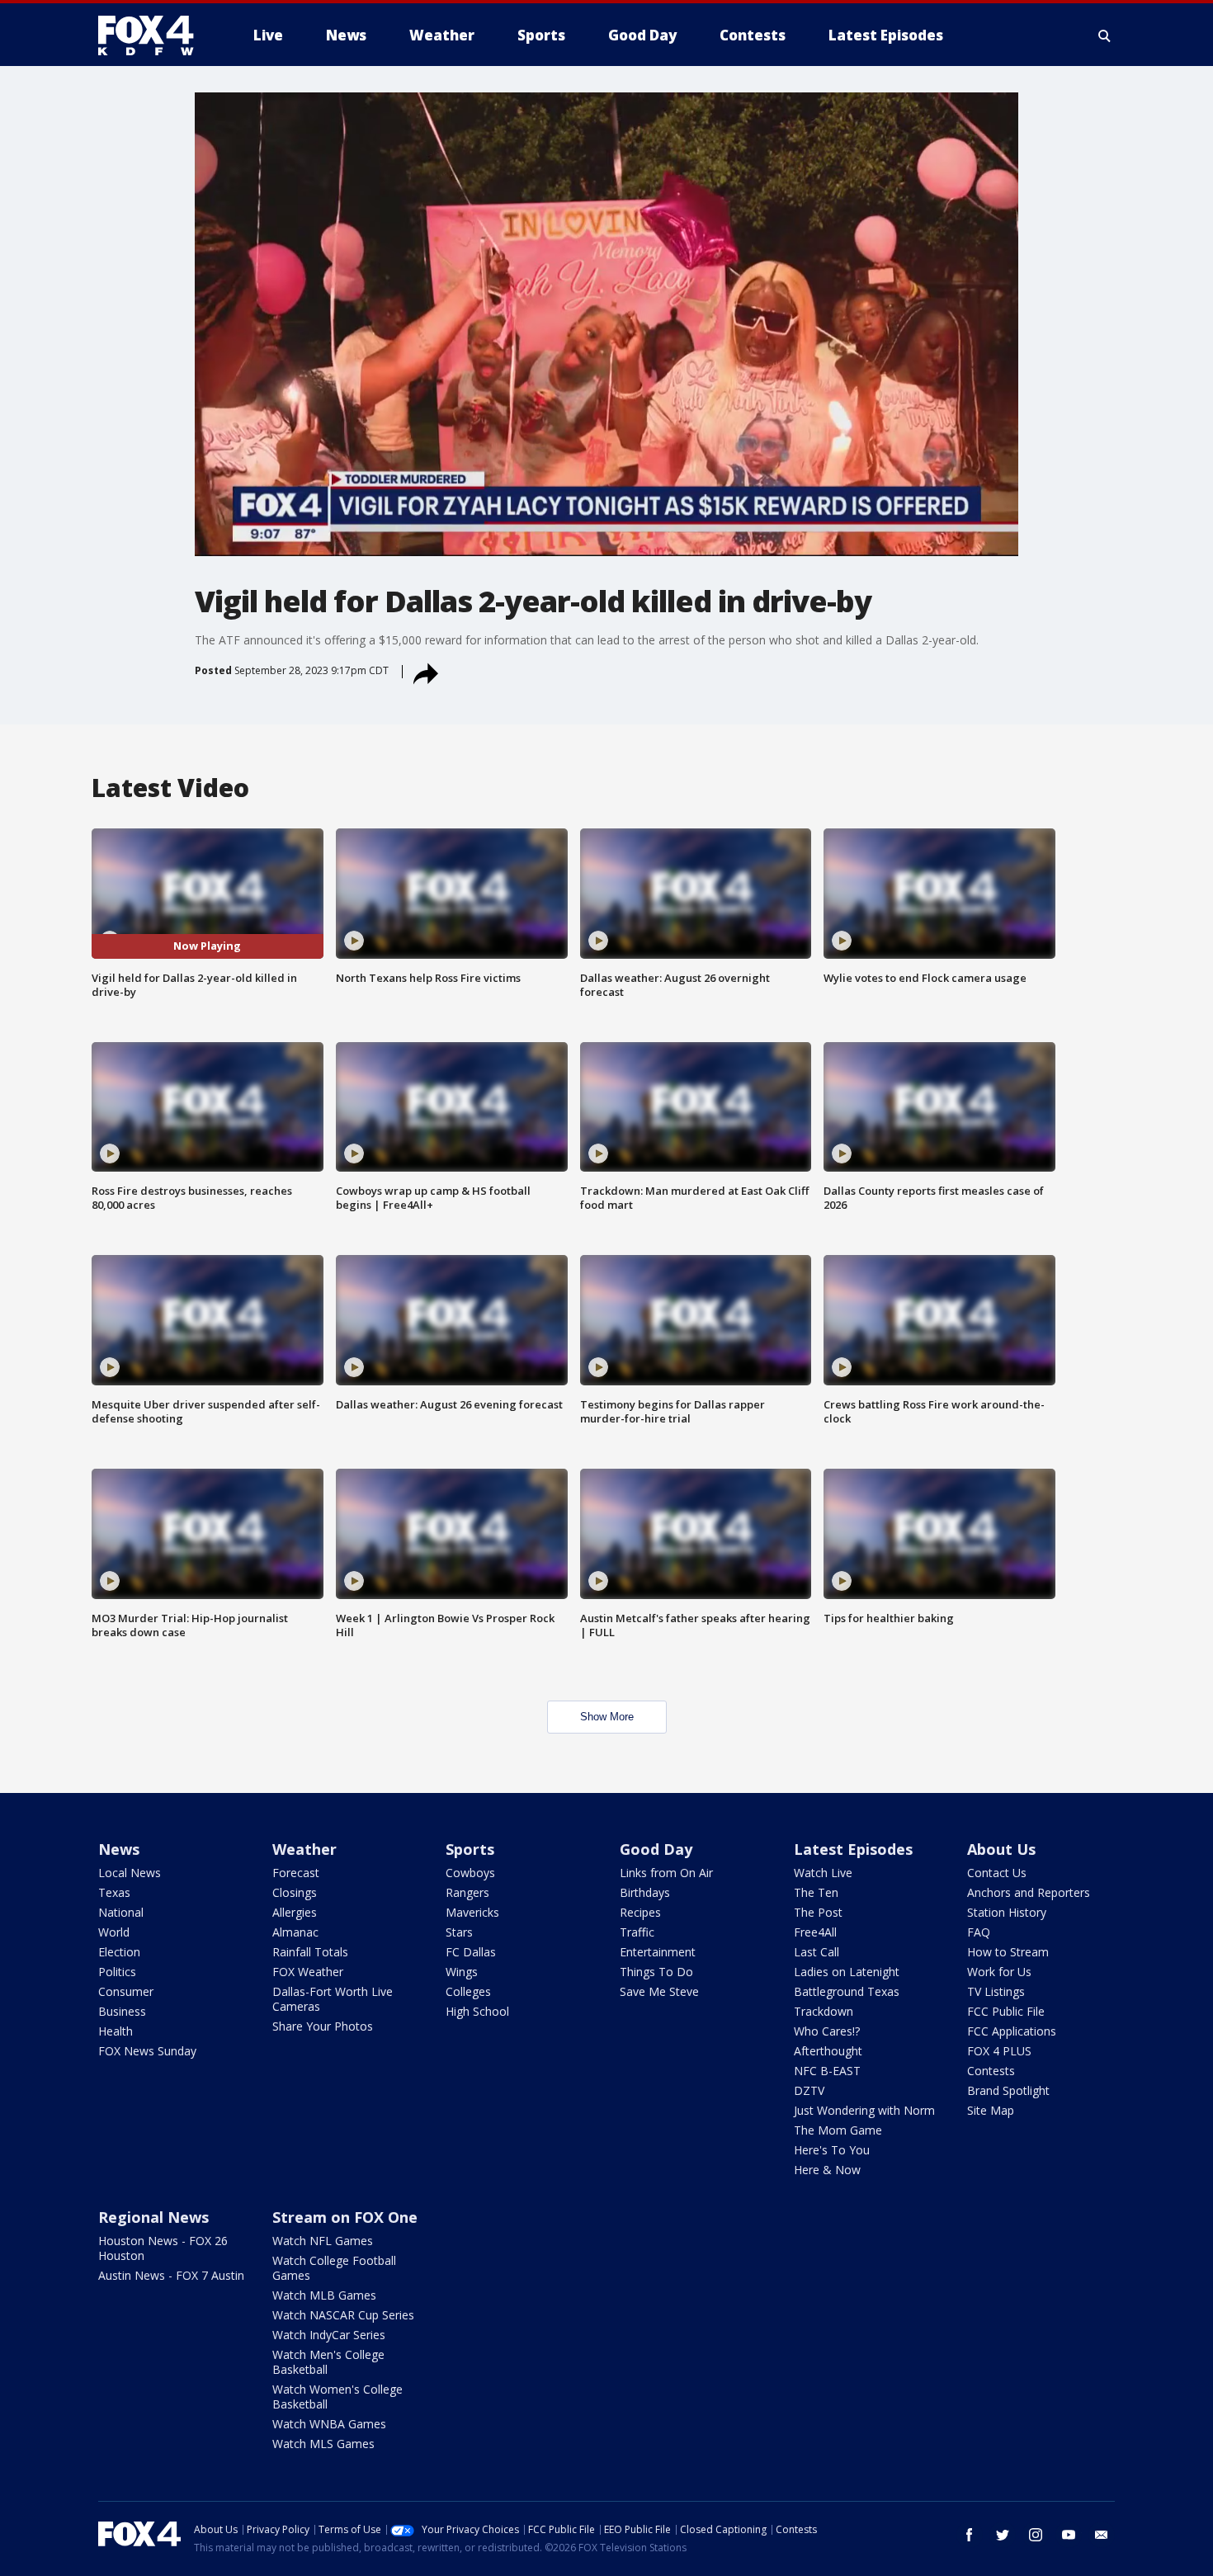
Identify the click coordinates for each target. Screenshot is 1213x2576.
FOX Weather (308, 1972)
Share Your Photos (323, 2026)
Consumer (126, 1991)
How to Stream (1008, 1952)
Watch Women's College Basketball (337, 2397)
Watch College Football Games (334, 2268)
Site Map (991, 2110)
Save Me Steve (659, 1991)
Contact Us (997, 1873)
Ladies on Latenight (847, 1972)
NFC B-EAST (827, 2071)
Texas (114, 1892)
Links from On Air (666, 1873)
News (119, 1849)
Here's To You (832, 2150)
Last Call (817, 1952)
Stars (459, 1932)
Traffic (637, 1932)
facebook (970, 2535)
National (121, 1912)
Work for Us (999, 1972)
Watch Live (823, 1873)
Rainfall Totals (310, 1952)
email (1102, 2535)
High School (477, 2011)
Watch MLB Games (324, 2295)
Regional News (153, 2217)
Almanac (295, 1932)
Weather (304, 1849)
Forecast (296, 1873)
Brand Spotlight (1008, 2090)
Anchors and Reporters (1029, 1892)
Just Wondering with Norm (864, 2110)
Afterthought (828, 2051)
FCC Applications (1012, 2031)
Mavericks (472, 1912)
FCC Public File (1006, 2011)
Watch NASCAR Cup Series (343, 2315)
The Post (818, 1912)
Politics (117, 1972)
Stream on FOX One (345, 2217)
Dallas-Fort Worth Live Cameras (333, 1999)
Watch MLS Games (323, 2444)
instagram (1036, 2535)
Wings (462, 1972)
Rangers (467, 1892)
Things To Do (656, 1972)
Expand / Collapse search (1105, 35)
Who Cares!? (827, 2031)
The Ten (816, 1892)
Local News (130, 1873)
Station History (1007, 1912)
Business (122, 2011)
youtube (1069, 2535)
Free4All (815, 1932)
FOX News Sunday (147, 2051)
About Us (1001, 1849)
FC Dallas (471, 1952)
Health (116, 2031)
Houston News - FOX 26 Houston (163, 2248)
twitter (1003, 2535)
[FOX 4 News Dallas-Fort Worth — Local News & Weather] (153, 35)
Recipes (640, 1912)
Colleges (468, 1991)
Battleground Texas (847, 1991)
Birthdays (645, 1892)
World (114, 1932)
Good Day (656, 1849)
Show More (607, 1717)
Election (119, 1952)
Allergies (295, 1912)
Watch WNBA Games (329, 2424)
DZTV (809, 2090)
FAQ (979, 1932)
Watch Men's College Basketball (328, 2362)
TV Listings (996, 1991)
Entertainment (658, 1952)
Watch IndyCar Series (329, 2335)
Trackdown (824, 2011)
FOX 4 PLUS (999, 2051)
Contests (991, 2071)
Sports (470, 1849)
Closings (295, 1892)
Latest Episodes (853, 1849)
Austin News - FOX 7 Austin (171, 2275)
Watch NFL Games (323, 2241)
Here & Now (827, 2170)
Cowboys (470, 1873)
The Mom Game (838, 2130)
